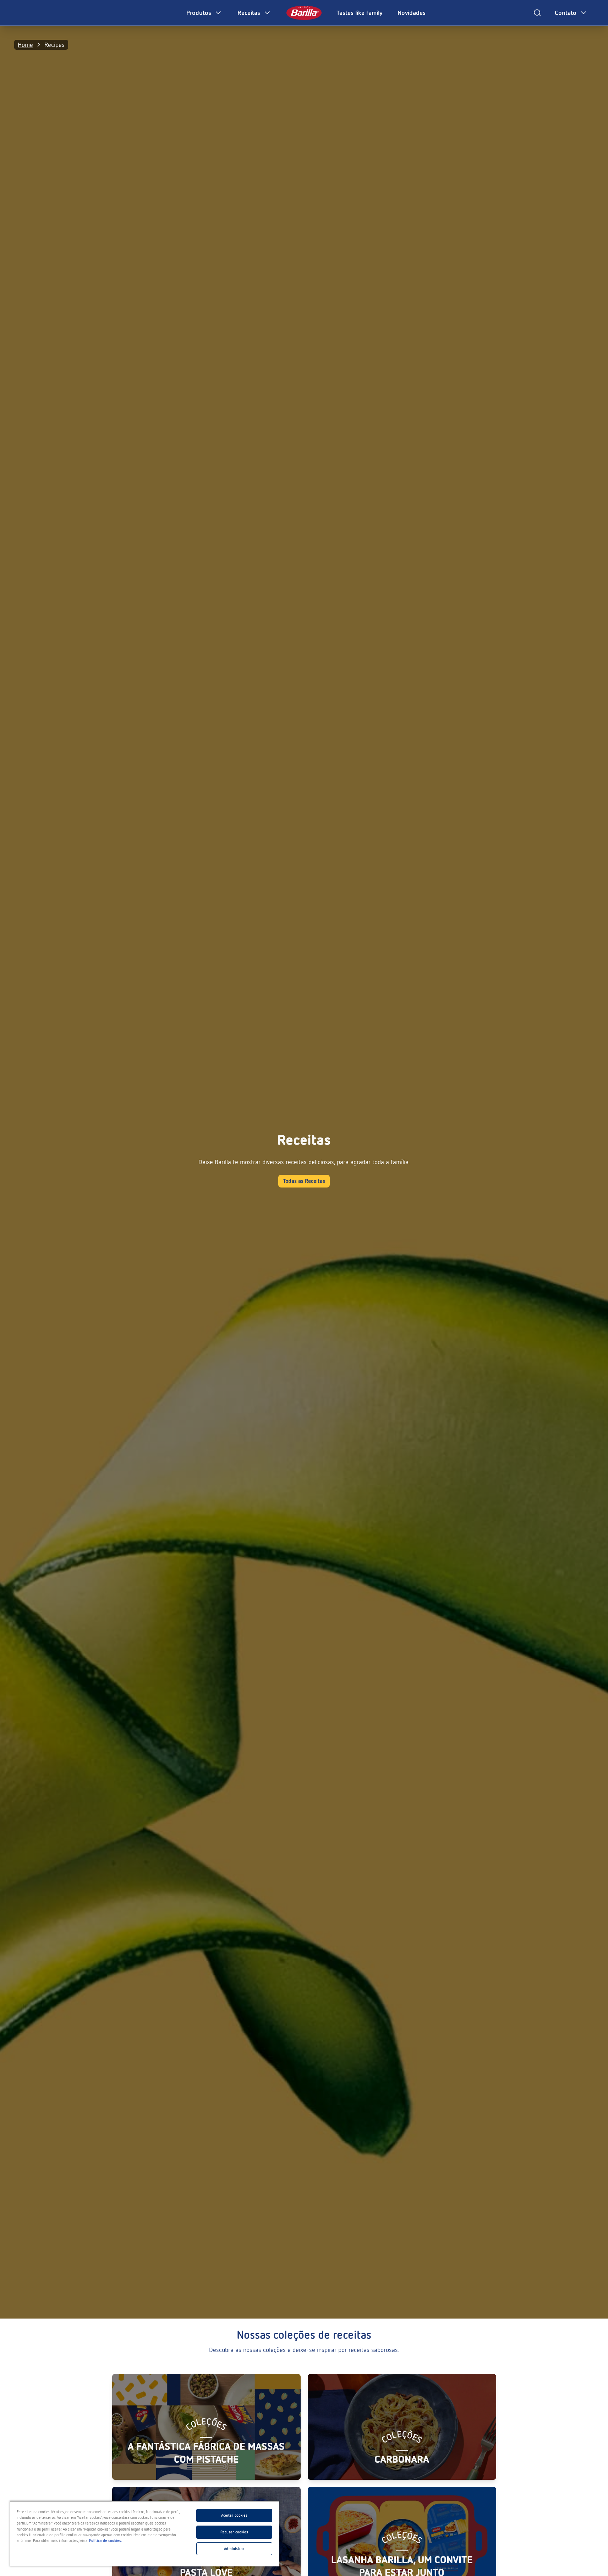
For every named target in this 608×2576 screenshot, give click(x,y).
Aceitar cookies (234, 2515)
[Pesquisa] (537, 13)
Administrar (234, 2549)
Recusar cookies (234, 2532)
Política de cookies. (106, 2540)
